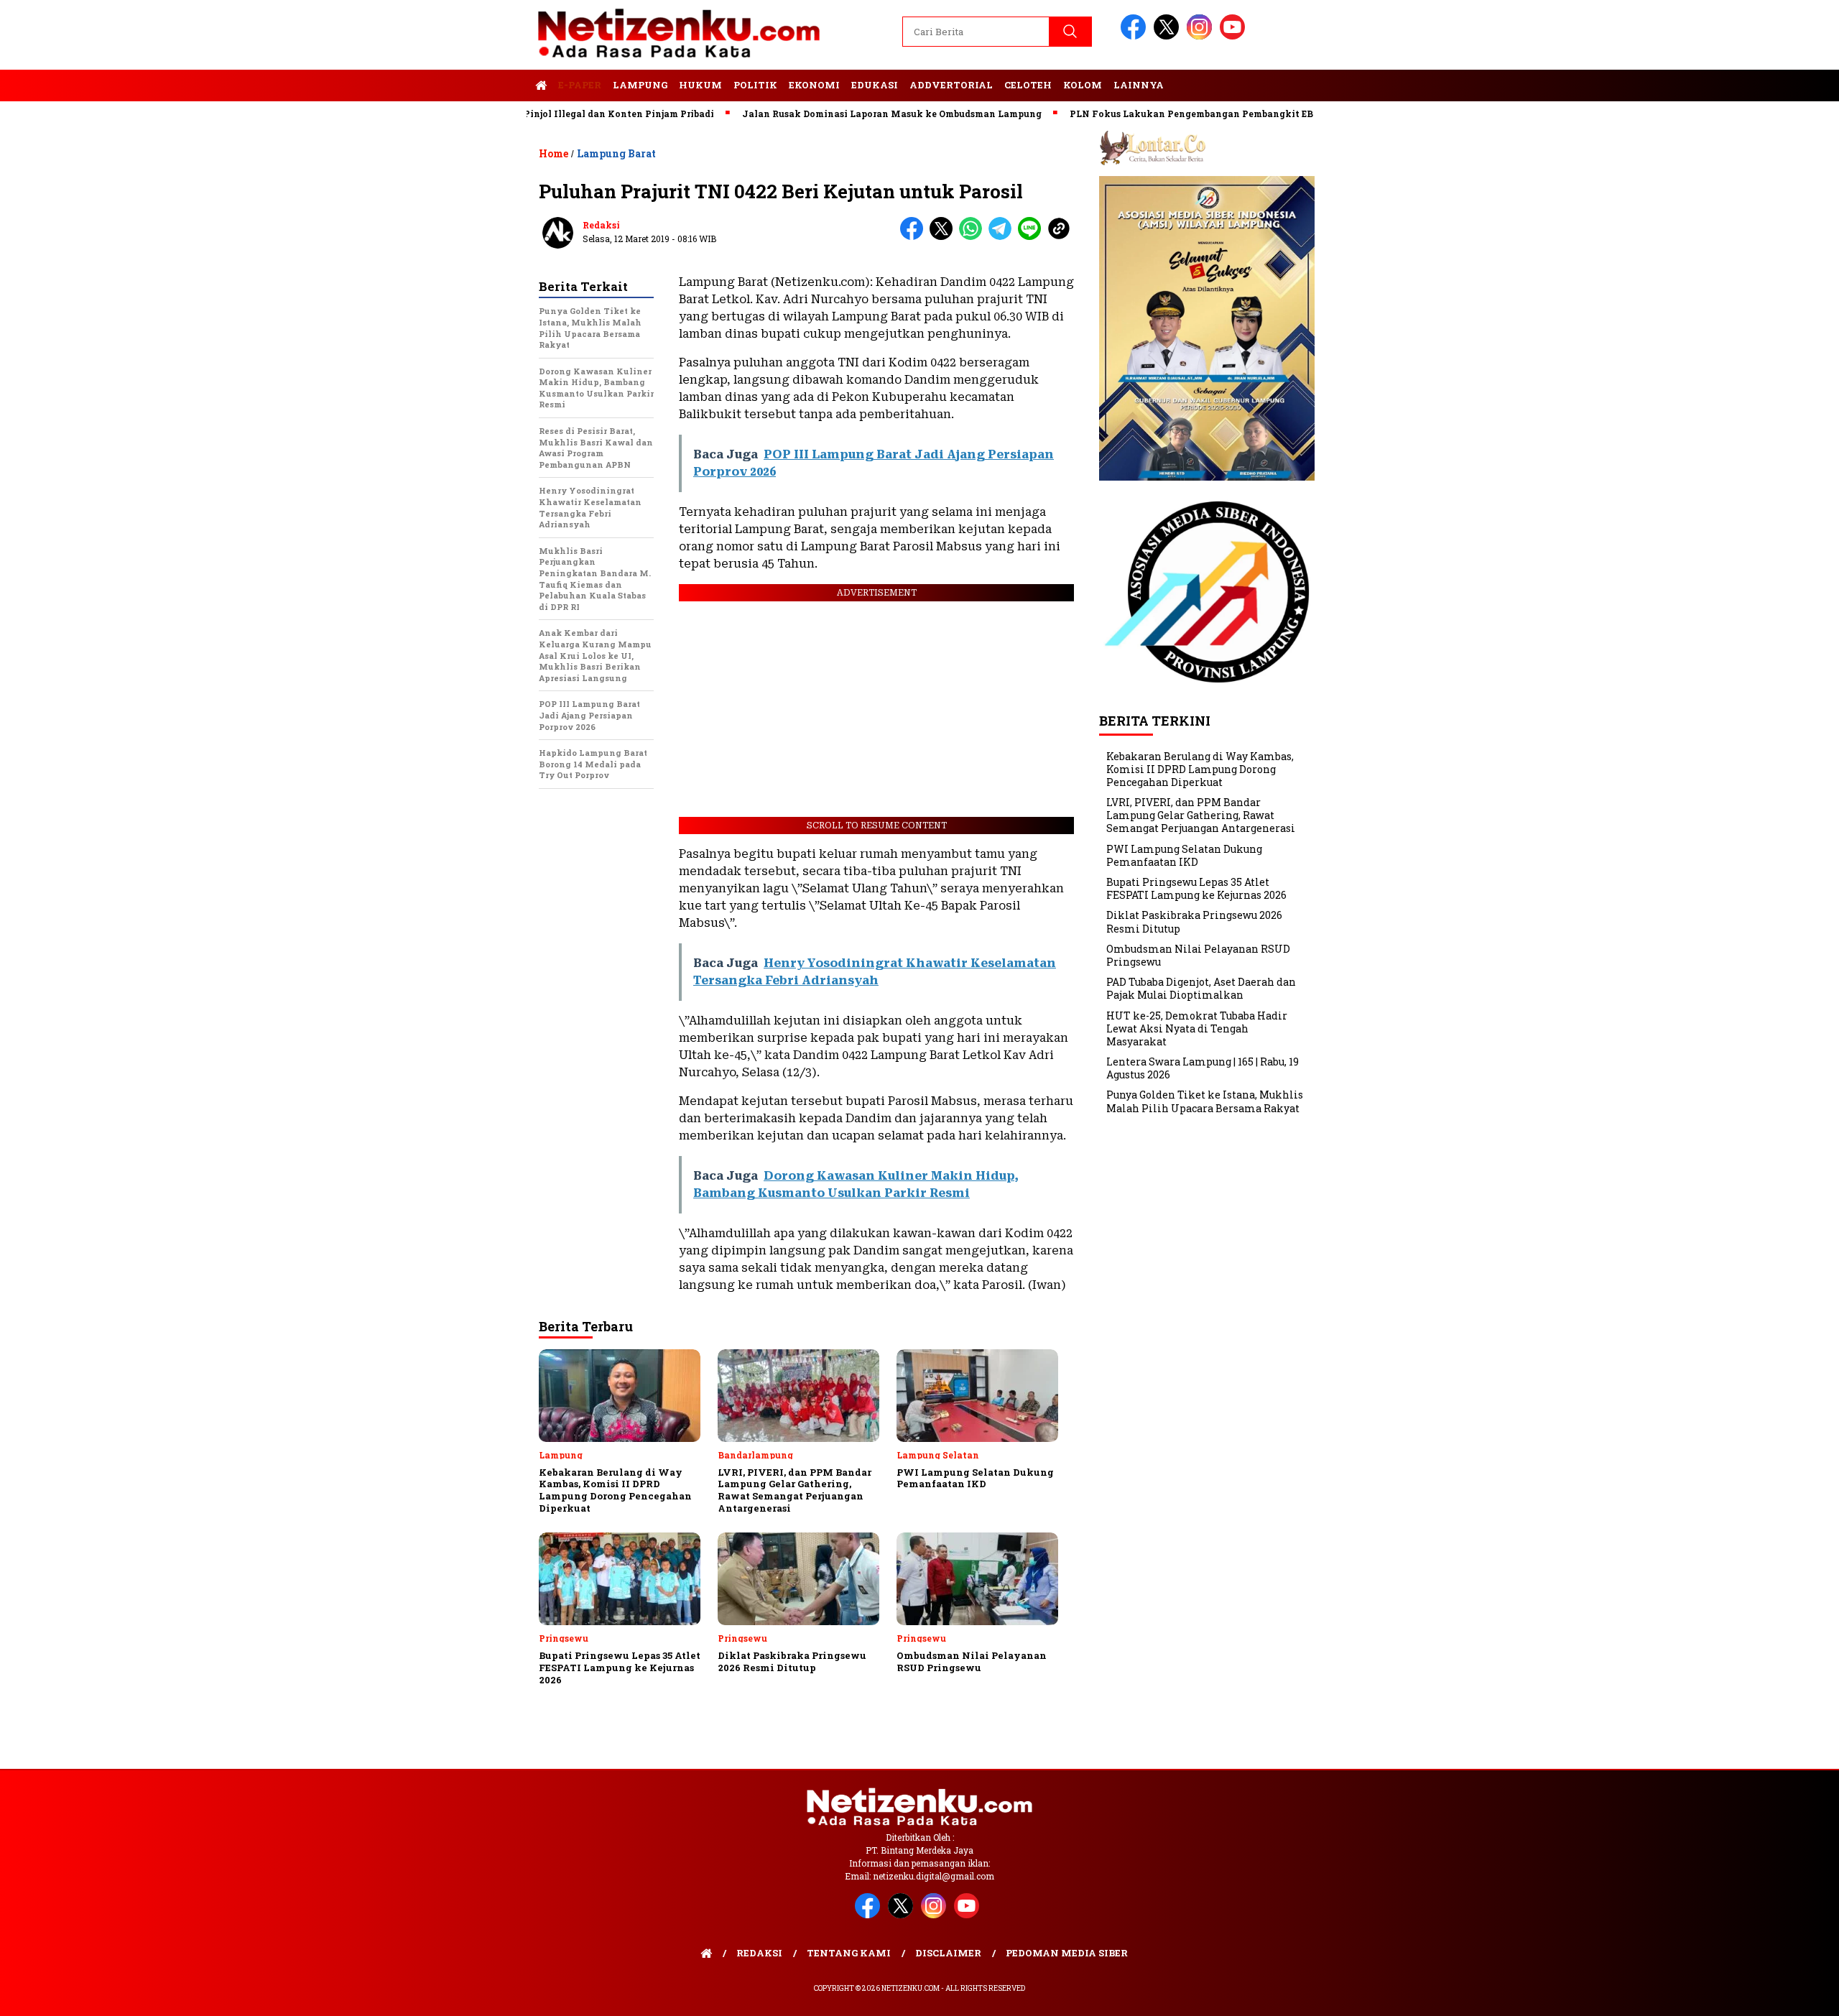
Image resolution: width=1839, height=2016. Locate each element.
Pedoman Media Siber (1067, 1953)
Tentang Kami (849, 1953)
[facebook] (1136, 36)
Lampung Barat (616, 153)
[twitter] (1169, 36)
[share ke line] (1033, 237)
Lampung (640, 85)
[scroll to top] (1772, 1994)
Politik (755, 85)
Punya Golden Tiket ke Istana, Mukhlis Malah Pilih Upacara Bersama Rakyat (1205, 1101)
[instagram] (1202, 36)
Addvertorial (951, 85)
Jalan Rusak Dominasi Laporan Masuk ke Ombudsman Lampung (832, 114)
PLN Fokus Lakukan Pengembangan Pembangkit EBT (1134, 114)
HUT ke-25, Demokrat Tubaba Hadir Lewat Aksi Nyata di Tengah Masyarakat (1197, 1028)
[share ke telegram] (1003, 237)
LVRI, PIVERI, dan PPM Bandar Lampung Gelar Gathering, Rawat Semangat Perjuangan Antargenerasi (1201, 815)
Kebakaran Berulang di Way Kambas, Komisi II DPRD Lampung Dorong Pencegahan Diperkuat (1200, 768)
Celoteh (1028, 85)
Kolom (1083, 85)
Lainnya (1139, 85)
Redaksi (601, 225)
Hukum (700, 85)
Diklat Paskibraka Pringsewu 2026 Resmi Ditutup (1194, 921)
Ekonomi (814, 85)
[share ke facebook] (915, 237)
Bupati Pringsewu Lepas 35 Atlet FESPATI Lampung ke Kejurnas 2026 (1196, 888)
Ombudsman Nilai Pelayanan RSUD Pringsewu (1198, 955)
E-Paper (580, 85)
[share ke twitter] (944, 237)
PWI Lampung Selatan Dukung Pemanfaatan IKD (1184, 855)
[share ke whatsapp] (974, 237)
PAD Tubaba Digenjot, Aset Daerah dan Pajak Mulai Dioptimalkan (1201, 988)
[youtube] (1235, 36)
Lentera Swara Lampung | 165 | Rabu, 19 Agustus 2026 (1203, 1068)
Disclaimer (948, 1953)
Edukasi (875, 85)
